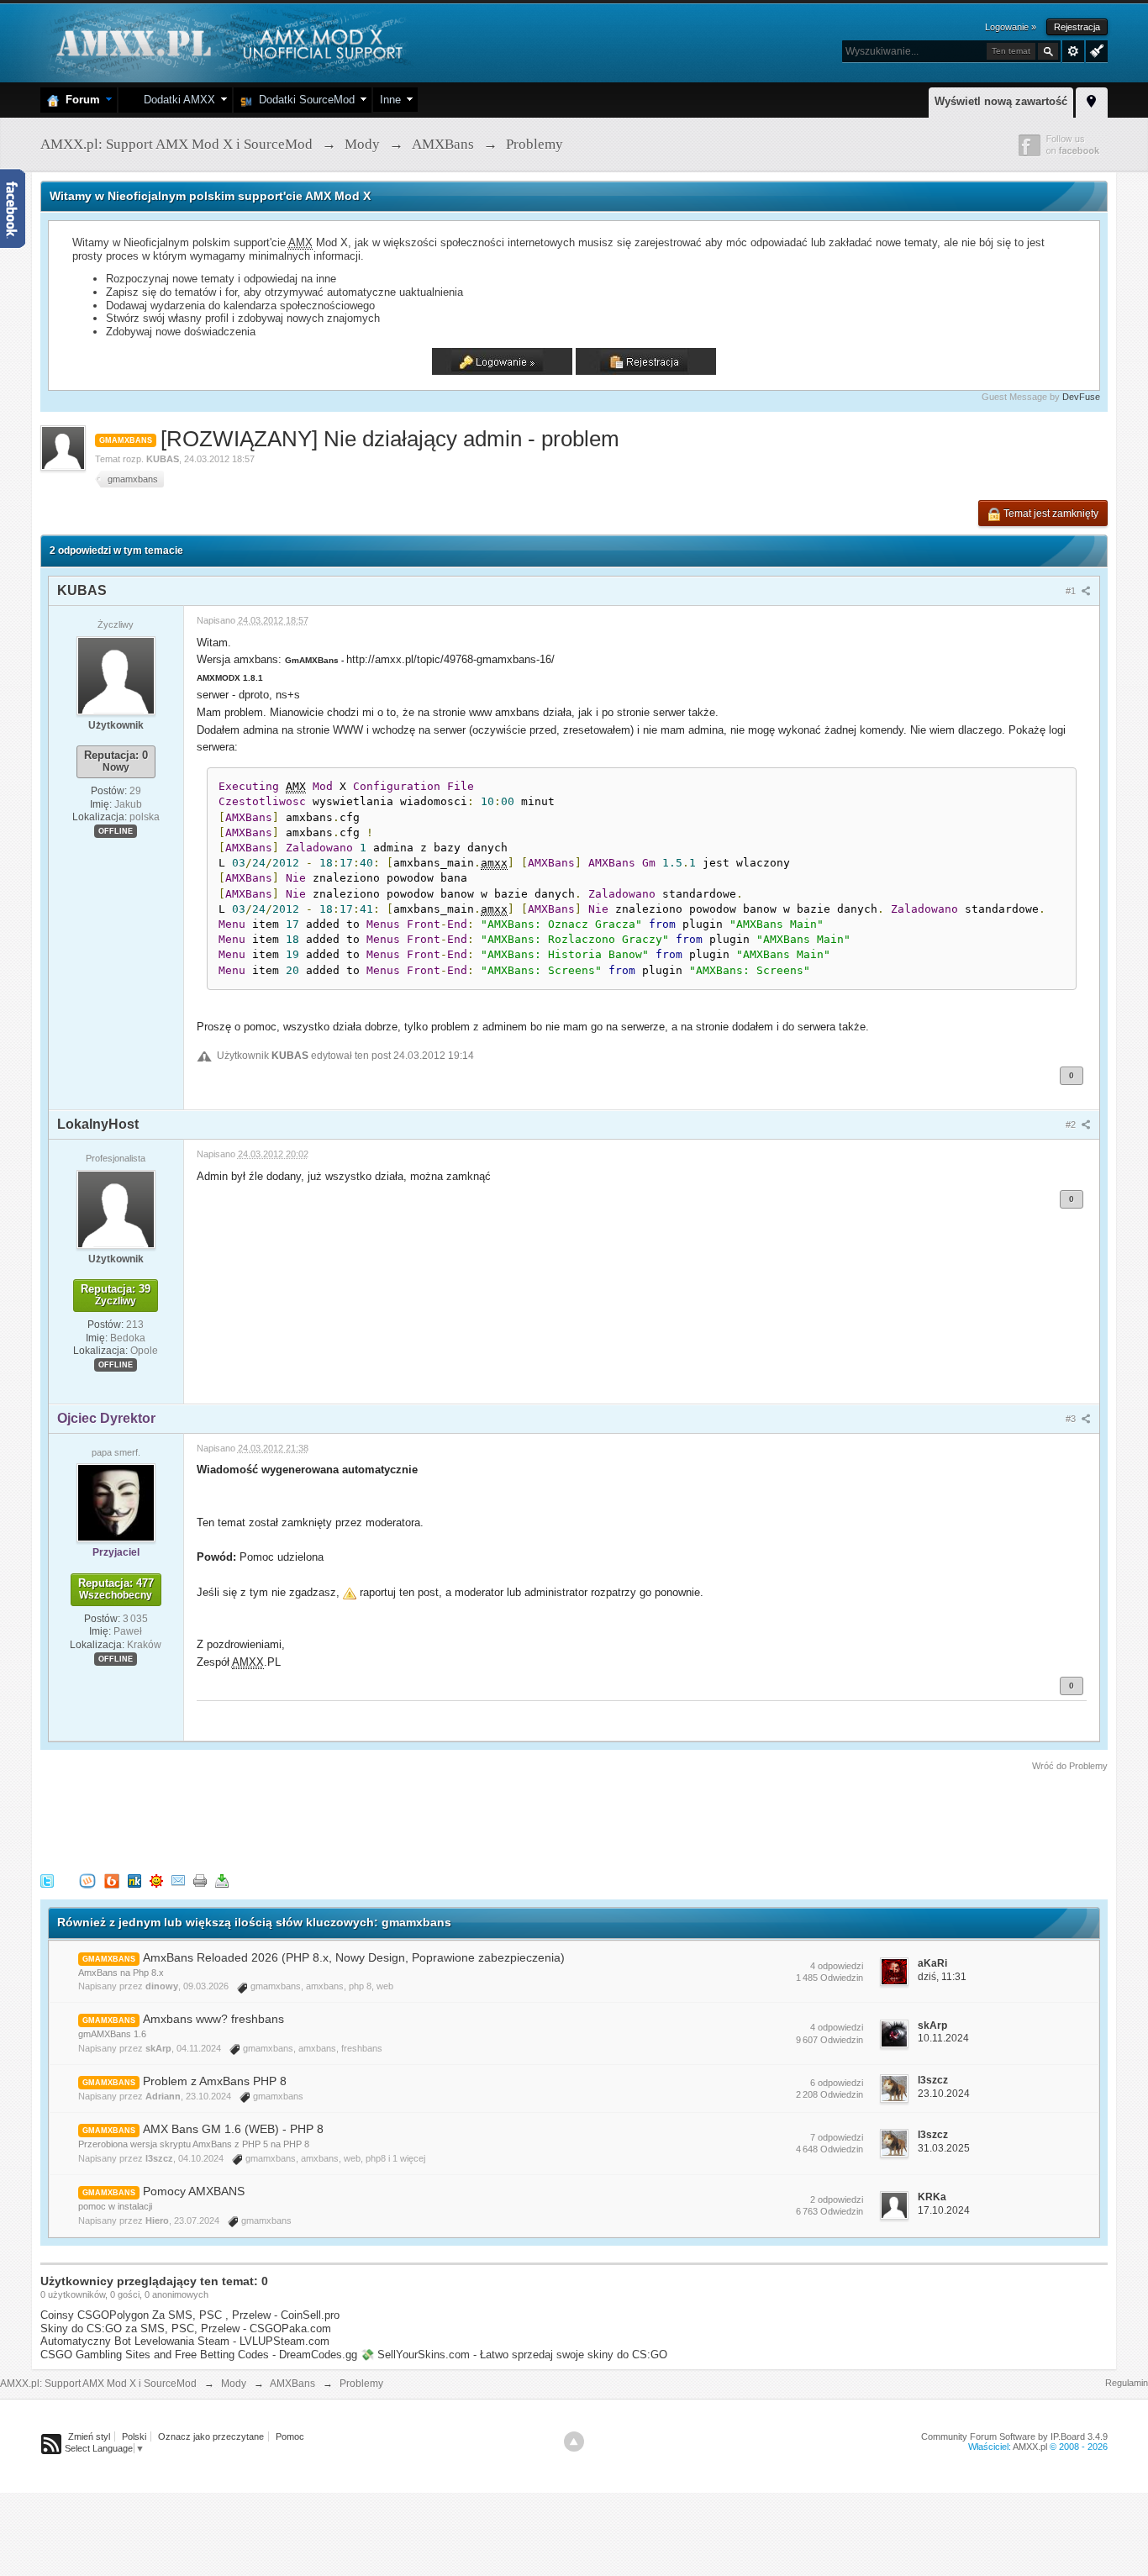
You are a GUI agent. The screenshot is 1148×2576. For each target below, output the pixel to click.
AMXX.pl (1030, 2447)
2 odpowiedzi (837, 2199)
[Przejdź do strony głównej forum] (227, 42)
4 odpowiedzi (837, 1966)
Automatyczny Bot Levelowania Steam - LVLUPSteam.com (185, 2341)
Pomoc (290, 2436)
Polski (134, 2436)
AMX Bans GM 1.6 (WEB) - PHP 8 (233, 2129)
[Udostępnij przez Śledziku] (134, 1880)
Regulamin (1127, 2383)
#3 (1072, 1419)
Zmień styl (89, 2436)
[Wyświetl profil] (116, 675)
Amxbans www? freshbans (213, 2019)
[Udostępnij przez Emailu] (178, 1880)
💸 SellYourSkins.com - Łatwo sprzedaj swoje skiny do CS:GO (514, 2355)
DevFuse (1081, 397)
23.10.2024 (944, 2094)
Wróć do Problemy (1070, 1766)
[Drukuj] (200, 1880)
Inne (390, 100)
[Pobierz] (222, 1880)
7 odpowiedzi (837, 2137)
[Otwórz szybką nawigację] (1092, 100)
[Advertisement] (346, 1820)
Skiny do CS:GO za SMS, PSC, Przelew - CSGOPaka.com (186, 2328)
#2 (1072, 1125)
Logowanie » (1011, 27)
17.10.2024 (944, 2210)
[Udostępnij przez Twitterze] (47, 1880)
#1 (1072, 591)
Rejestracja (1077, 27)
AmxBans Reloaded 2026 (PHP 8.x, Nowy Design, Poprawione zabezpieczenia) (354, 1957)
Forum (79, 100)
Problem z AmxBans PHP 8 (215, 2081)
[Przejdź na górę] (574, 2442)
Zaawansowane (1073, 51)
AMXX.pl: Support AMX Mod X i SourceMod (98, 2384)
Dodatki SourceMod (303, 100)
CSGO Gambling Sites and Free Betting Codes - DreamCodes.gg (199, 2355)
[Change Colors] (1095, 50)
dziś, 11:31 (942, 1977)
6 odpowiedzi (837, 2083)
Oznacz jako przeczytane (211, 2436)
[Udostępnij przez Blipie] (112, 1880)
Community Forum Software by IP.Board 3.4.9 (1014, 2436)
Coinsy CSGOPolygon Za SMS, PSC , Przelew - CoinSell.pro (190, 2315)
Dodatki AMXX (176, 100)
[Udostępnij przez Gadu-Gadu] (156, 1880)
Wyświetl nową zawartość (1001, 101)
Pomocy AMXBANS (194, 2191)
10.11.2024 (943, 2038)
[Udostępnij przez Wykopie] (87, 1880)
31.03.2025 (944, 2148)
